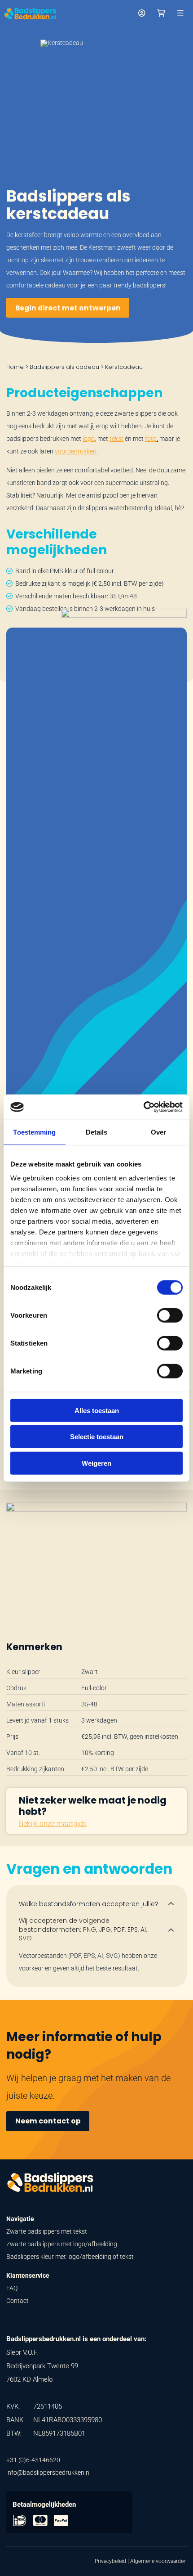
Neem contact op (48, 2121)
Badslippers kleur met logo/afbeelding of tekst (70, 2257)
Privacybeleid (110, 2561)
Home (15, 367)
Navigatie (20, 2219)
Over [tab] (158, 1132)
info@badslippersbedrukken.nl (48, 2473)
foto (151, 439)
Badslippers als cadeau (64, 367)
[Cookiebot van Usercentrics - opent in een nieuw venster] (143, 1107)
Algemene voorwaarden (158, 2561)
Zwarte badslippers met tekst (47, 2231)
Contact (18, 2301)
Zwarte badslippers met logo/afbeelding (62, 2244)
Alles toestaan (97, 1410)
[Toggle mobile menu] (180, 13)
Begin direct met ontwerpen (68, 308)
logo (89, 439)
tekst (116, 439)
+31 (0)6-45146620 (33, 2460)
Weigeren (96, 1463)
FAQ (12, 2288)
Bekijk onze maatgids (53, 1824)
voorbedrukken (76, 451)
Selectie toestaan (97, 1437)
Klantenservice (28, 2275)
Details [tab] (97, 1132)
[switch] (170, 1315)
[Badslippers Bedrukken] (30, 13)
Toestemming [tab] (34, 1132)
